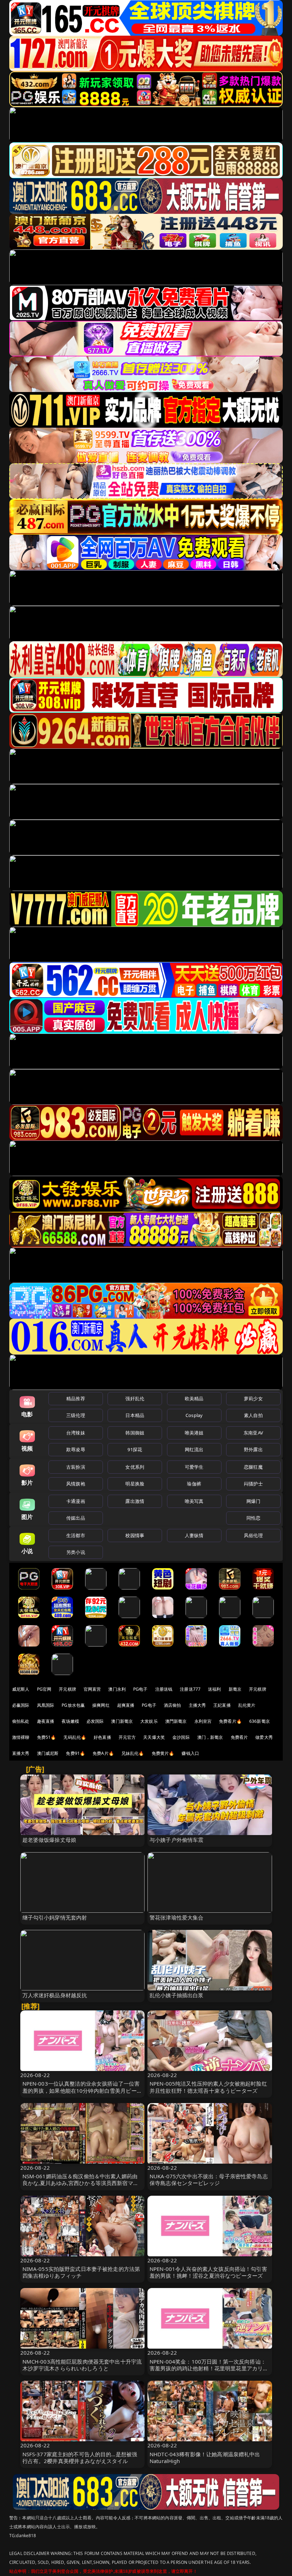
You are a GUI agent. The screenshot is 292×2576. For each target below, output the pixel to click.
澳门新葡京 (122, 1721)
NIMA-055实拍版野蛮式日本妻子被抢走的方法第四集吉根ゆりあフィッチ (81, 2272)
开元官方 (127, 1737)
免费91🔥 (75, 1753)
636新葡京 (260, 1721)
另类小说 (76, 1552)
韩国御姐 (135, 1433)
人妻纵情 (194, 1535)
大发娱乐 (149, 1721)
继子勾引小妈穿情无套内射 (55, 1917)
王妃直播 (222, 1705)
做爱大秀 (264, 1737)
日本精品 (135, 1415)
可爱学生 (194, 1467)
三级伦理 (76, 1415)
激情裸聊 (21, 1737)
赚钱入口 (190, 1753)
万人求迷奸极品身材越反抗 (55, 1995)
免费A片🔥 (103, 1753)
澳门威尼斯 (48, 1753)
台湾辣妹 (76, 1433)
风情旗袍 (76, 1484)
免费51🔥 (47, 1737)
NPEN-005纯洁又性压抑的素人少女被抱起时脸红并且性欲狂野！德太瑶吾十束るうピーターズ (208, 2087)
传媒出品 (76, 1518)
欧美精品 (194, 1398)
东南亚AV (253, 1433)
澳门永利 (117, 1689)
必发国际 (95, 1721)
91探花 (135, 1449)
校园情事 (135, 1535)
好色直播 (102, 1737)
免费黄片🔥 (163, 1753)
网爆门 (253, 1501)
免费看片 (239, 1737)
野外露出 (253, 1449)
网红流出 (194, 1449)
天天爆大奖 (154, 1737)
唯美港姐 (194, 1433)
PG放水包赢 (73, 1705)
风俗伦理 (253, 1535)
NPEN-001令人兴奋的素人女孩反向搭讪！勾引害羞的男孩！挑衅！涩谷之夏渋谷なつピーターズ (208, 2272)
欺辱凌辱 (76, 1449)
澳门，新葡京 (210, 1737)
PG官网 (44, 1689)
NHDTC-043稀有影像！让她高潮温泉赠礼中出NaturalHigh (205, 2457)
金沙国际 (181, 1737)
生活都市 (76, 1535)
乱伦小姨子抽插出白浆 (177, 1995)
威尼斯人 (21, 1689)
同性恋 (253, 1518)
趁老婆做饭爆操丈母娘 (49, 1840)
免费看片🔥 (230, 1721)
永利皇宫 (203, 1721)
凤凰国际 (46, 1705)
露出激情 (135, 1501)
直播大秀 (21, 1753)
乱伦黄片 (247, 1705)
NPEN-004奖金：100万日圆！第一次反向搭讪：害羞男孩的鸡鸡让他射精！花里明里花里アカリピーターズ (209, 2368)
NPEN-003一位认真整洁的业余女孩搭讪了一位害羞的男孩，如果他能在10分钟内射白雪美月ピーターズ (82, 2090)
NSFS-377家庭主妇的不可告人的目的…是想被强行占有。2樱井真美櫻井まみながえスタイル (80, 2457)
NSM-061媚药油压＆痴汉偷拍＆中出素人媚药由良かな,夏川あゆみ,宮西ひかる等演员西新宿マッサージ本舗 (80, 2183)
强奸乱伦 (135, 1398)
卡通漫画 (76, 1501)
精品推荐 (76, 1398)
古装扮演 (76, 1467)
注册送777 (190, 1689)
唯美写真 (194, 1501)
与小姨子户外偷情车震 (177, 1840)
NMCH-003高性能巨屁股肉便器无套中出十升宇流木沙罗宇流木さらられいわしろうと (82, 2365)
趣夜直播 (46, 1721)
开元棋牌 (67, 1689)
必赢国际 (21, 1705)
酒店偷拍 (173, 1705)
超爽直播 (126, 1705)
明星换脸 (135, 1484)
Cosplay (194, 1415)
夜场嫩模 (70, 1721)
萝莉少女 (253, 1398)
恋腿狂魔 (253, 1467)
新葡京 (235, 1689)
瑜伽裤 (194, 1484)
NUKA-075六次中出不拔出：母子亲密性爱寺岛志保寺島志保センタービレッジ (209, 2180)
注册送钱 (164, 1689)
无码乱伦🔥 (75, 1737)
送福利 (214, 1689)
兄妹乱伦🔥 (133, 1753)
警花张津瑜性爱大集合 (177, 1917)
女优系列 (135, 1467)
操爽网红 (101, 1705)
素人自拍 (253, 1415)
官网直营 (92, 1689)
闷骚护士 (253, 1484)
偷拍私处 (21, 1721)
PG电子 (140, 1689)
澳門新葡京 (176, 1721)
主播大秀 (197, 1705)
